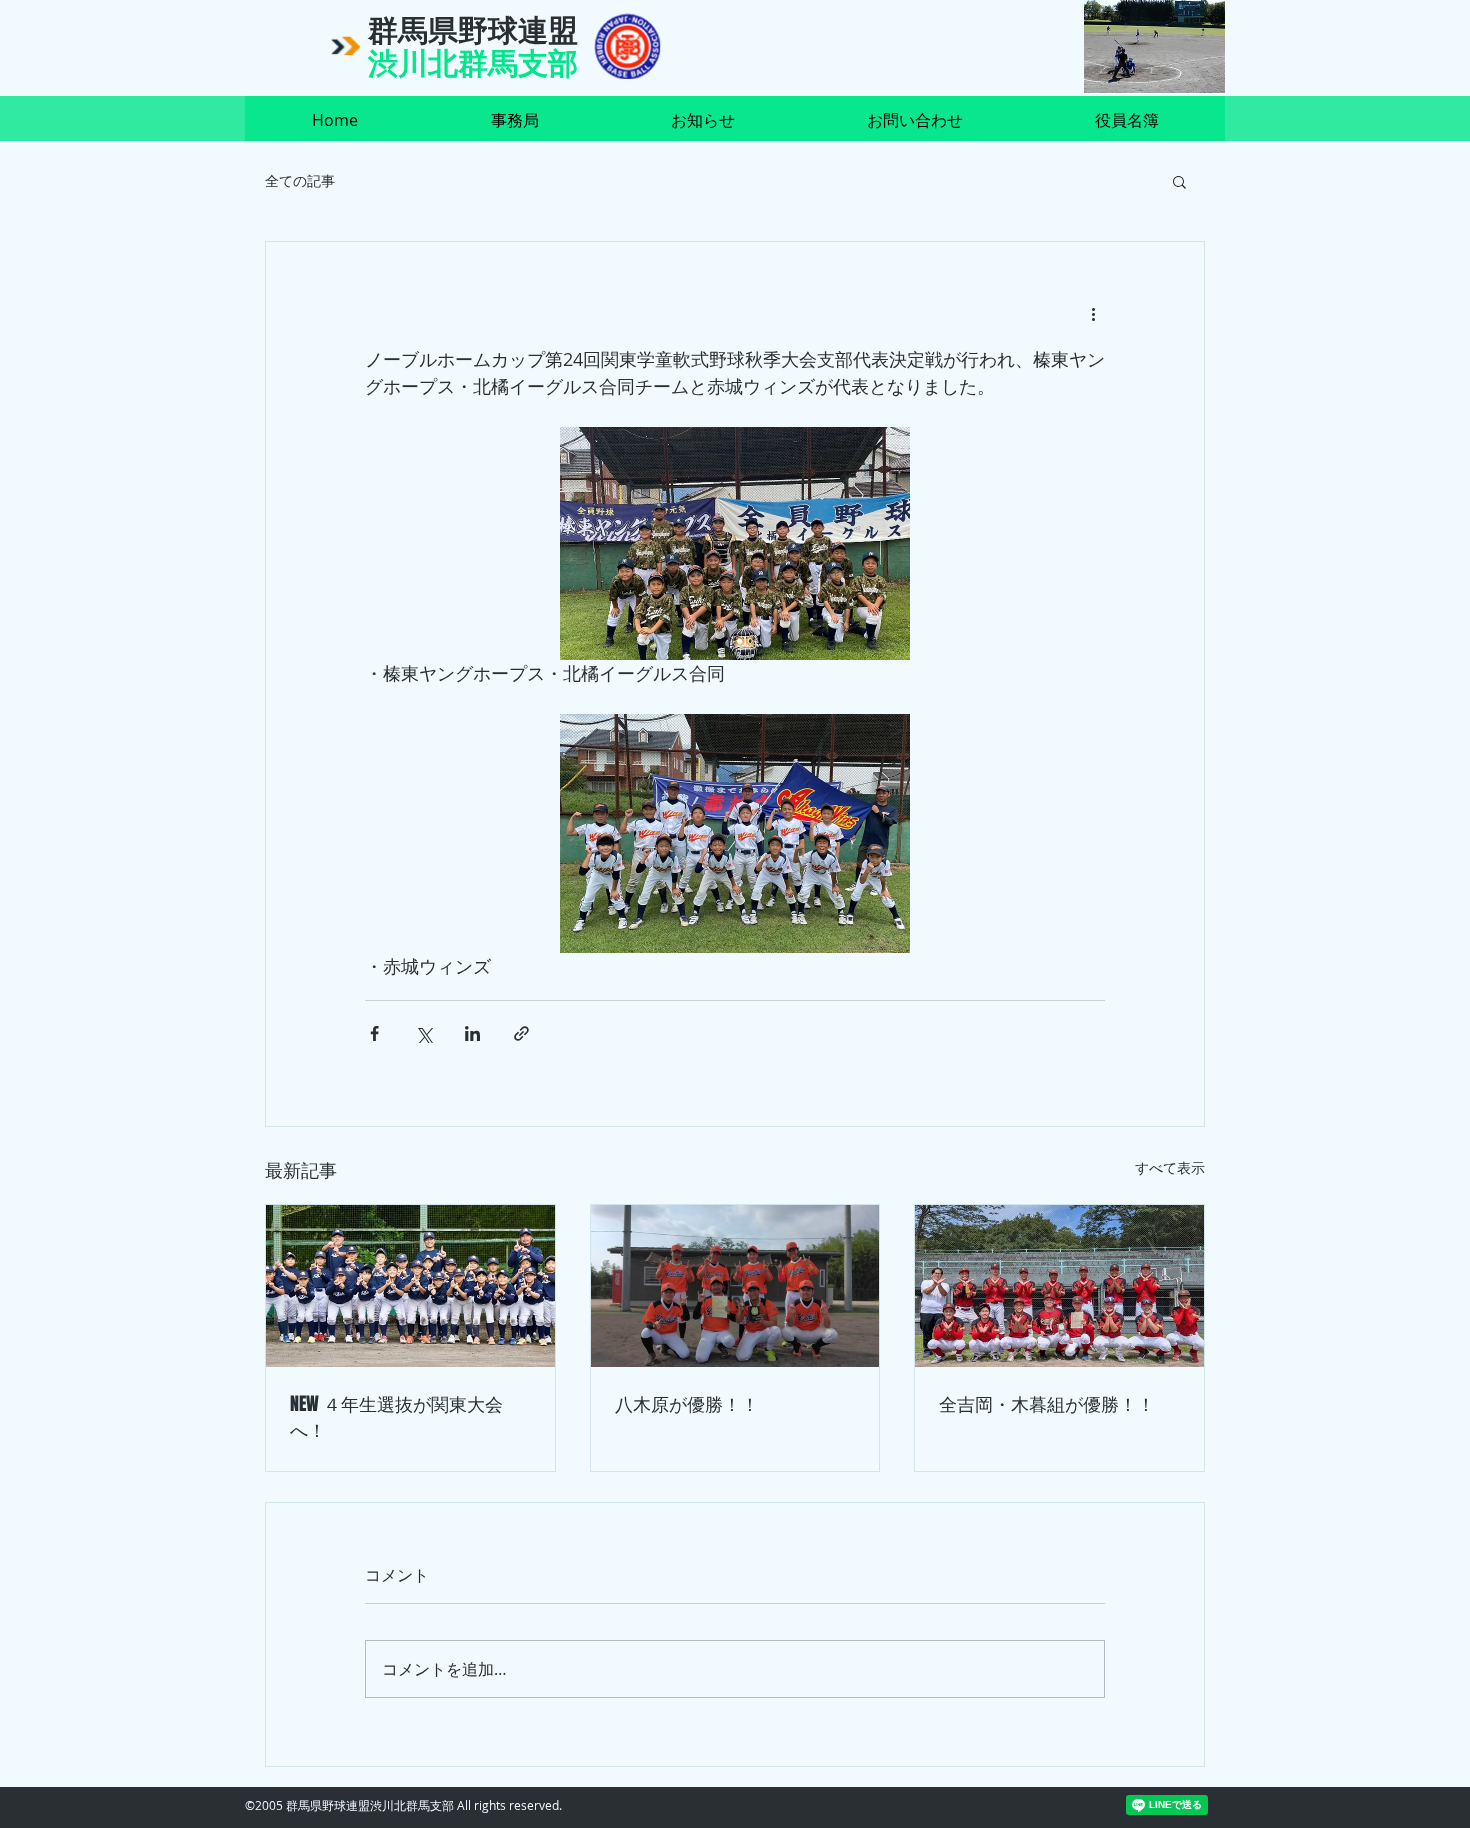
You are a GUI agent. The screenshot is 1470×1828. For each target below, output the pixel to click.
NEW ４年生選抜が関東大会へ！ (396, 1417)
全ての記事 (300, 180)
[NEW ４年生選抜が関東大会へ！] (410, 1286)
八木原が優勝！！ (687, 1404)
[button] (1179, 181)
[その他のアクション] (1093, 314)
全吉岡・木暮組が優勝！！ (1047, 1404)
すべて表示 (1170, 1167)
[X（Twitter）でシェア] (423, 1033)
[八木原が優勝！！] (735, 1286)
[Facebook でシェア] (374, 1033)
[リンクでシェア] (521, 1033)
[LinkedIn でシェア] (472, 1033)
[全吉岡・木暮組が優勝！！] (1059, 1286)
